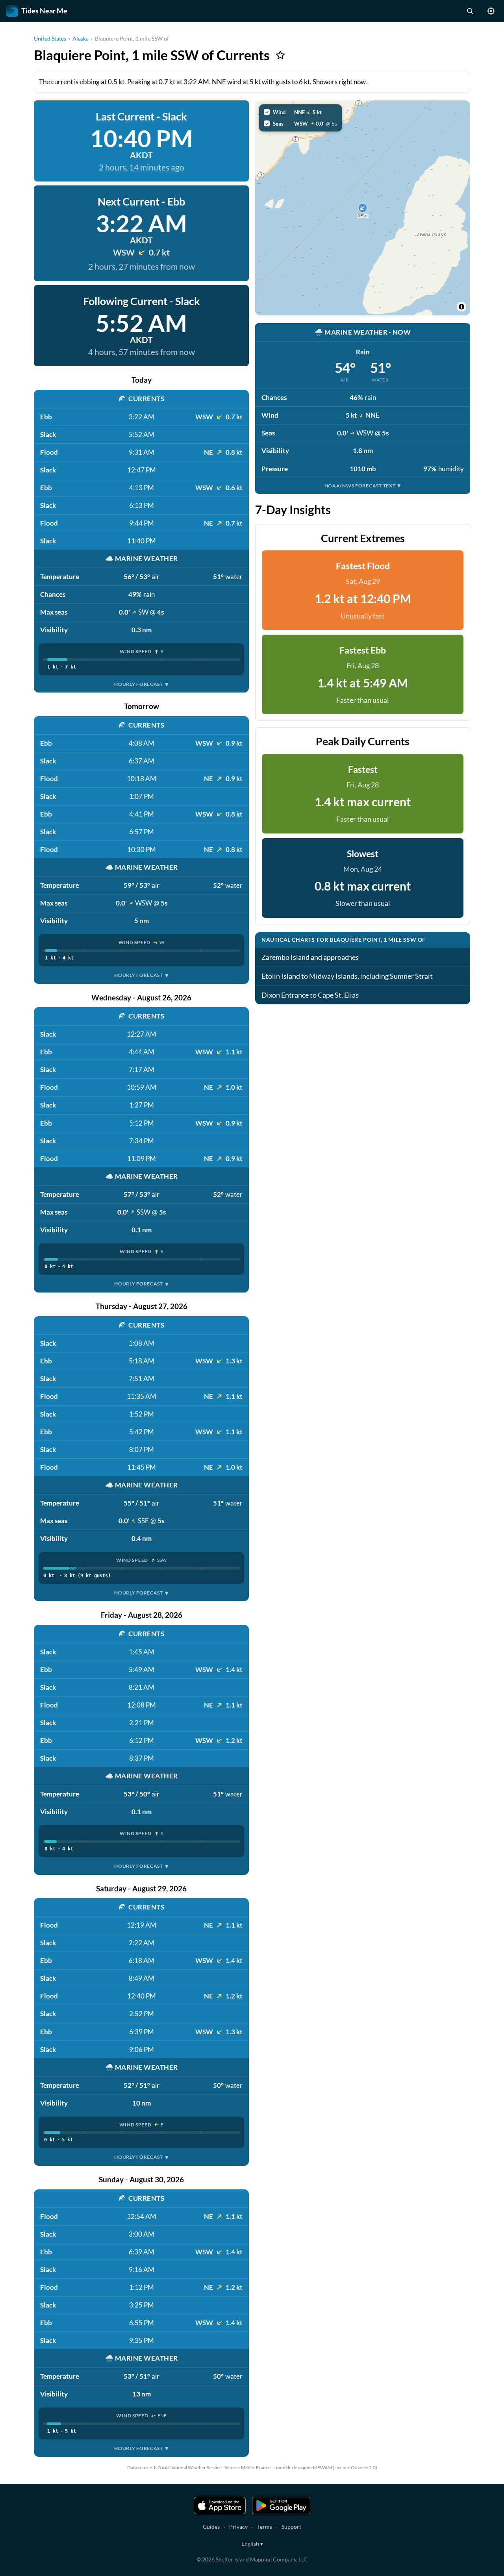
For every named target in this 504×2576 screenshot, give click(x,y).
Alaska (81, 38)
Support (291, 2527)
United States (50, 38)
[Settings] (491, 11)
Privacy (238, 2527)
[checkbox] (300, 112)
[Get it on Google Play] (281, 2506)
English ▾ (252, 2544)
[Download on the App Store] (220, 2506)
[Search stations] (470, 11)
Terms (265, 2527)
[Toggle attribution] (461, 307)
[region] (363, 208)
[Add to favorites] (280, 55)
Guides (211, 2527)
